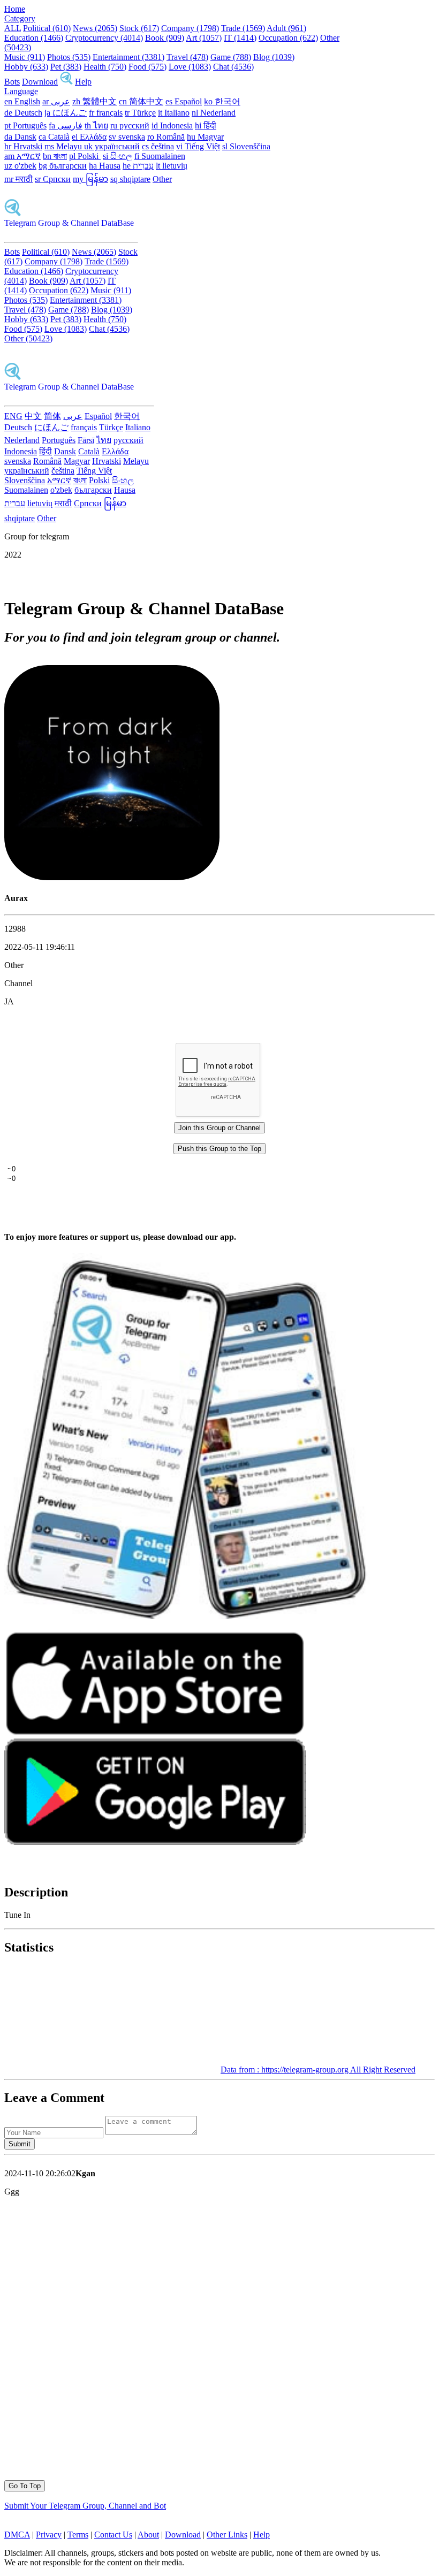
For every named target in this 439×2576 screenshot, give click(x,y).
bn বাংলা (55, 156)
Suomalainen (26, 490)
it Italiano (174, 113)
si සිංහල (118, 156)
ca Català (54, 137)
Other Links (227, 2535)
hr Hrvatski (23, 146)
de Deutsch (23, 113)
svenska (18, 461)
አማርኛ (59, 480)
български (93, 490)
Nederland (22, 440)
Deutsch (18, 427)
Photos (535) (69, 57)
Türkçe (111, 427)
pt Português (25, 125)
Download (40, 82)
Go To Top (25, 2486)
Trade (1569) (243, 28)
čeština (63, 471)
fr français (106, 113)
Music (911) (25, 57)
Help (83, 82)
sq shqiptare (130, 179)
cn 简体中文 (141, 101)
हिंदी (46, 451)
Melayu (136, 461)
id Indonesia (172, 125)
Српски (88, 503)
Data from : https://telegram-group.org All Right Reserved (318, 2070)
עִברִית (15, 503)
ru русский (130, 125)
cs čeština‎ (158, 146)
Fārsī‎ (86, 440)
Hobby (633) (26, 67)
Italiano (138, 427)
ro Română (166, 137)
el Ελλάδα (89, 137)
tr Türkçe (140, 113)
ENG (13, 416)
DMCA (17, 2535)
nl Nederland (214, 113)
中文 (33, 416)
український (27, 471)
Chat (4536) (233, 67)
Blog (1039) (274, 57)
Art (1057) (204, 38)
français (84, 427)
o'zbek (61, 490)
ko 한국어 (222, 101)
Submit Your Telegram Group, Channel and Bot (85, 2506)
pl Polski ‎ (85, 156)
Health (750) (105, 67)
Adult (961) (286, 28)
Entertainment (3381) (128, 57)
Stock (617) (139, 28)
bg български (63, 166)
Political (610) (47, 28)
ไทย (104, 440)
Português (59, 440)
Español (98, 416)
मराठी (63, 503)
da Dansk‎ (20, 137)
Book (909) (165, 38)
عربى (73, 416)
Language (21, 91)
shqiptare (20, 518)
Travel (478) (187, 57)
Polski (99, 480)
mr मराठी (18, 179)
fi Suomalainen (160, 156)
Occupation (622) (288, 38)
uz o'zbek (20, 166)
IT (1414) (240, 38)
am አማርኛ (22, 156)
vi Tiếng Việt (198, 146)
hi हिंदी (206, 125)
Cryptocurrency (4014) (104, 38)
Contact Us (113, 2535)
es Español (184, 101)
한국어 (127, 416)
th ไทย (96, 125)
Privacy (49, 2535)
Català (89, 451)
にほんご (51, 427)
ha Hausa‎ (105, 166)
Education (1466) (34, 38)
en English (22, 101)
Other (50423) (28, 338)
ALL (13, 28)
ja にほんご (66, 113)
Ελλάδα (115, 451)
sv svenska (127, 137)
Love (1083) (190, 67)
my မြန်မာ (90, 179)
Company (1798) (190, 28)
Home (15, 9)
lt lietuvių (172, 166)
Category (20, 18)
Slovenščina (25, 480)
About (148, 2535)
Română (47, 461)
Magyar (77, 461)
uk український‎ (112, 146)
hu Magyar (205, 137)
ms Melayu (64, 146)
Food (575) (147, 67)
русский (128, 440)
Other (162, 179)
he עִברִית (138, 166)
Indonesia (21, 451)
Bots (12, 82)
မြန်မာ (115, 503)
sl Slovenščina (246, 146)
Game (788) (231, 57)
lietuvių (40, 503)
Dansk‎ (65, 451)
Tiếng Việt (94, 471)
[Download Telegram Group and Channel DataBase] (66, 82)
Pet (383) (66, 67)
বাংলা (80, 480)
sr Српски (53, 179)
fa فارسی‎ (66, 125)
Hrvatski (107, 461)
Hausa (125, 490)
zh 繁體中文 (94, 101)
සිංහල (123, 480)
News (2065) (95, 28)
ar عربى (56, 101)
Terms (78, 2535)
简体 (52, 416)
